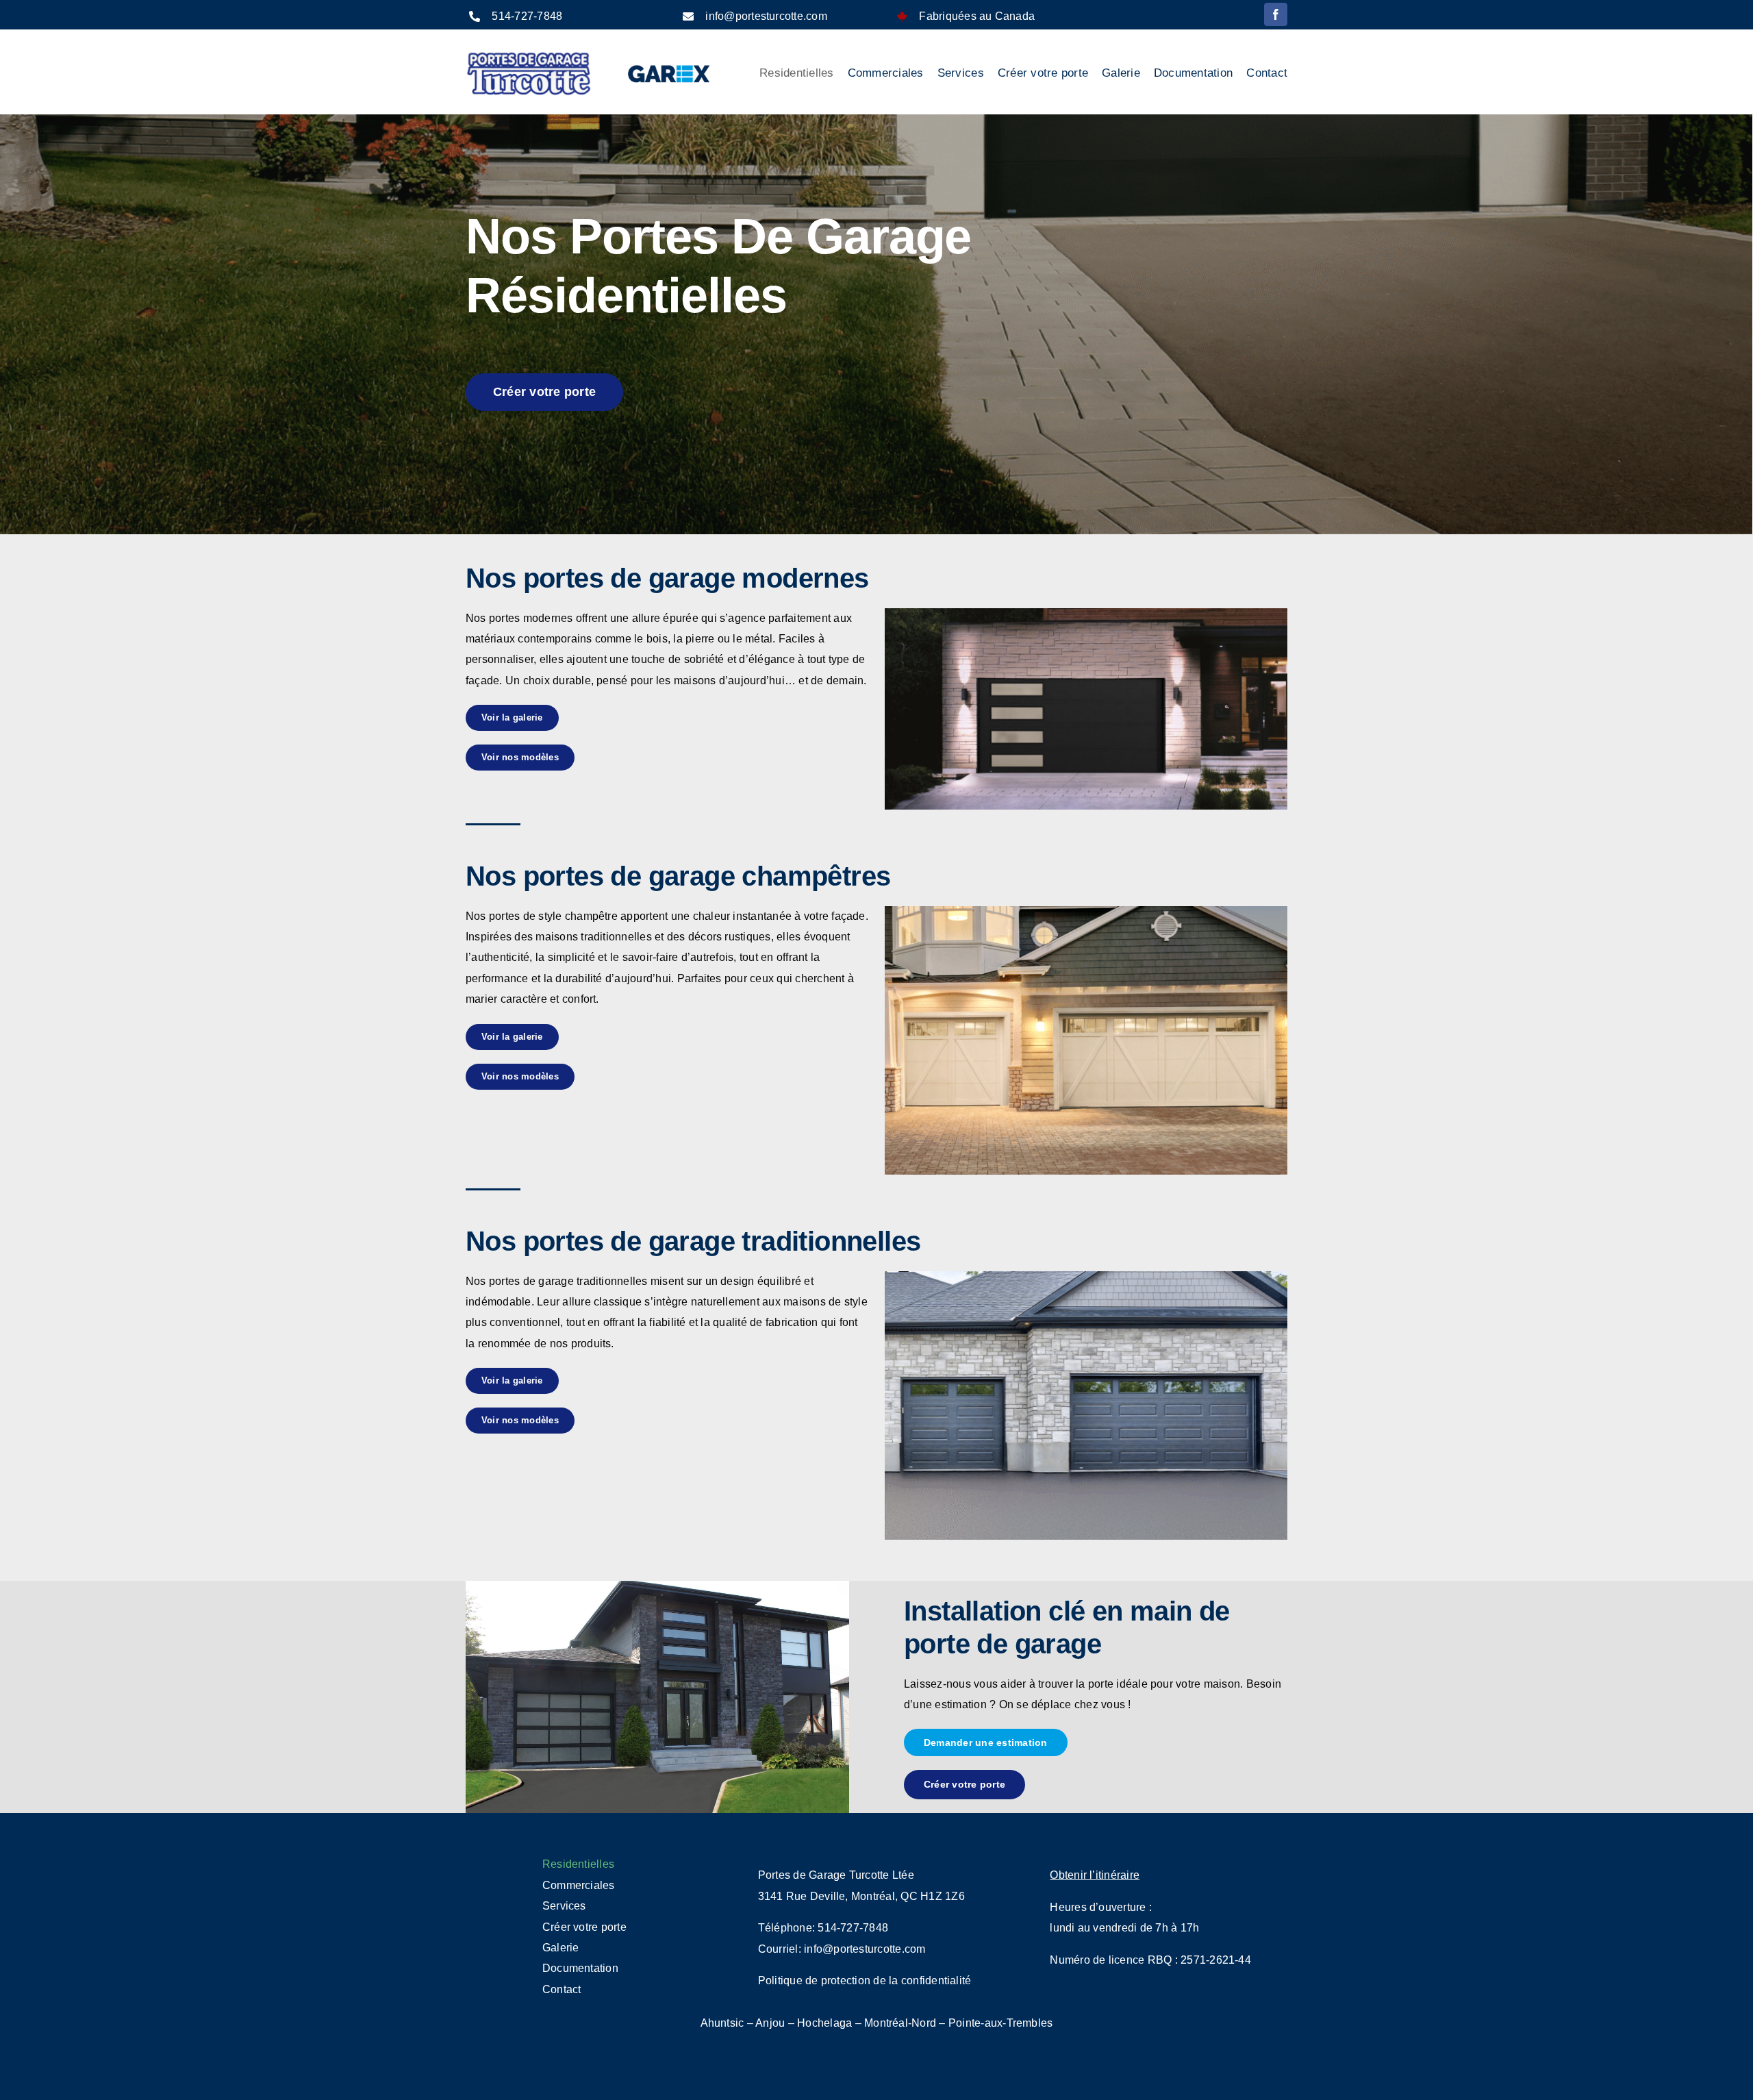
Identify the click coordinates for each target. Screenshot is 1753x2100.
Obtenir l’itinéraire (1095, 1875)
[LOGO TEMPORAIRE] (529, 55)
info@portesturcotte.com (766, 16)
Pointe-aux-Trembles (1001, 2023)
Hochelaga (824, 2023)
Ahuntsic (722, 2023)
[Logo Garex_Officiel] (670, 63)
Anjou (770, 2023)
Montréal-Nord (900, 2023)
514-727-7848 (527, 16)
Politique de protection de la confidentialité (865, 1980)
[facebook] (1276, 14)
